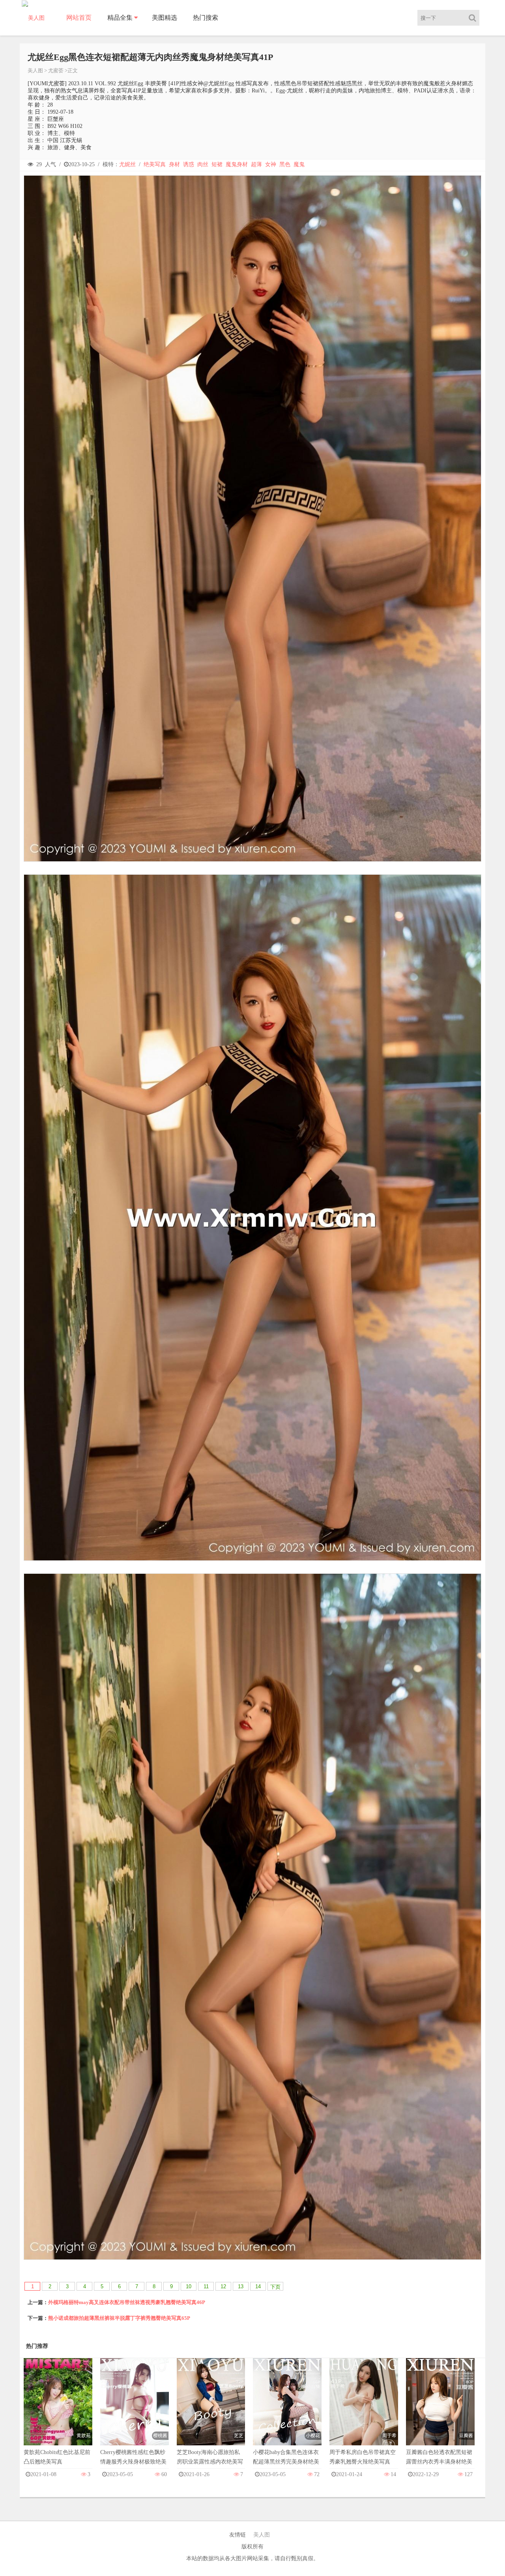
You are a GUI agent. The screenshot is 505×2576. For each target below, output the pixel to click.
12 (223, 2286)
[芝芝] (211, 2409)
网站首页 (79, 18)
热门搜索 (206, 18)
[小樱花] (287, 2409)
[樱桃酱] (135, 2409)
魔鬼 (299, 164)
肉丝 (203, 164)
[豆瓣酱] (440, 2409)
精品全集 (120, 18)
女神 (271, 164)
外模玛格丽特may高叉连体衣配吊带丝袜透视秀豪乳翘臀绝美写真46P (127, 2302)
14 (258, 2286)
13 (241, 2286)
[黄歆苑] (58, 2409)
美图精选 (165, 18)
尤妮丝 (127, 164)
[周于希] (364, 2409)
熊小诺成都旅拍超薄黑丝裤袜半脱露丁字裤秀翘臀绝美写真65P (119, 2318)
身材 (174, 164)
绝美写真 (155, 164)
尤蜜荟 (56, 70)
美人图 (35, 70)
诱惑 (189, 164)
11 (206, 2286)
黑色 (285, 164)
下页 (275, 2287)
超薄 (256, 164)
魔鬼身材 (237, 164)
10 (189, 2286)
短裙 (217, 164)
